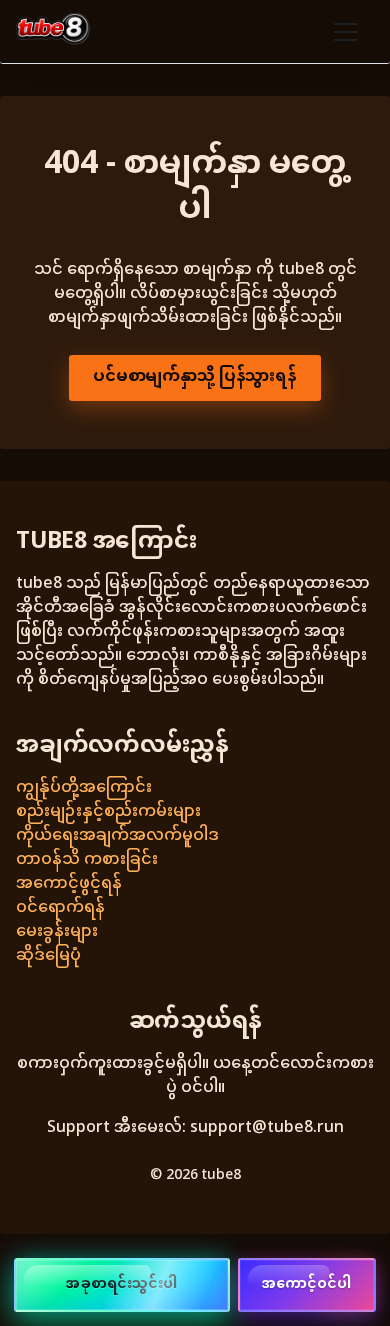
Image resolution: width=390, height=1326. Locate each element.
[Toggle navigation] (346, 32)
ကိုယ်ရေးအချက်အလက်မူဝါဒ (117, 836)
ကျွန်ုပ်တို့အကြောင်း (84, 788)
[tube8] (53, 31)
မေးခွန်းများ (57, 932)
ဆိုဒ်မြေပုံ (48, 956)
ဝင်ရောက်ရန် (60, 908)
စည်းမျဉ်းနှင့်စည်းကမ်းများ (108, 812)
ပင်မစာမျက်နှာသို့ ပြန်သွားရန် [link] (195, 377)
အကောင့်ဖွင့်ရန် (69, 884)
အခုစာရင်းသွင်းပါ (121, 1284)
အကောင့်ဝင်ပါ (307, 1284)
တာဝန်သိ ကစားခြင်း (87, 860)
